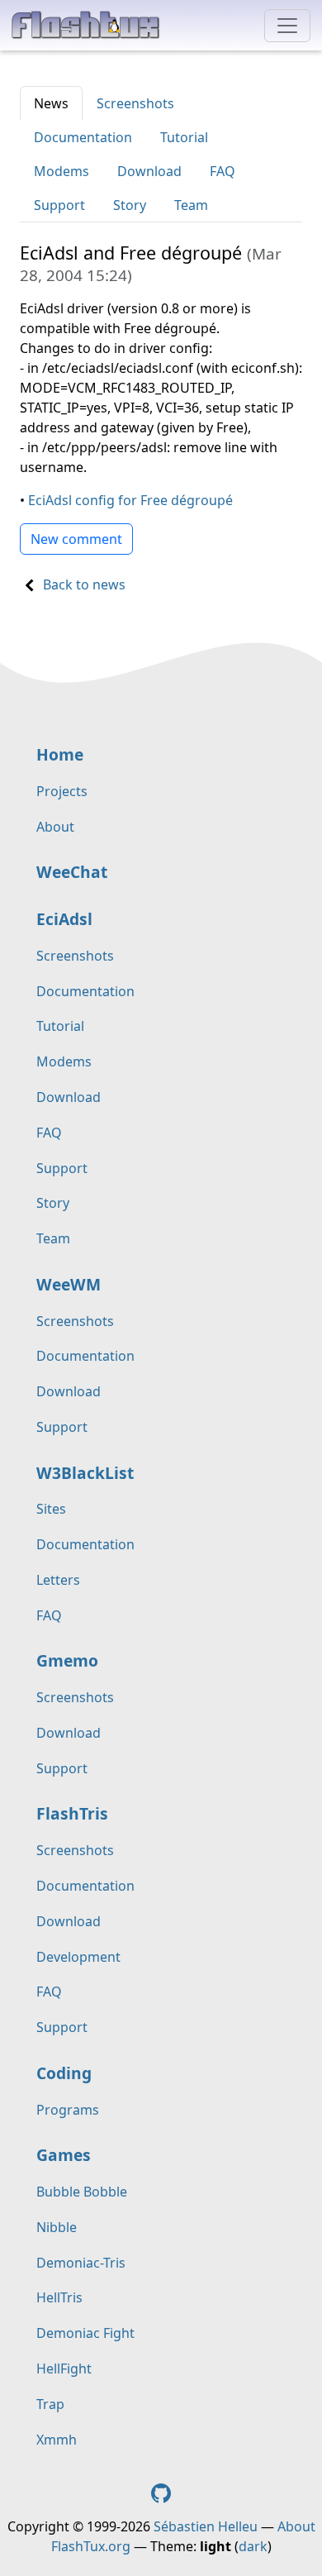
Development (78, 1957)
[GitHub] (161, 2492)
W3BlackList (85, 1473)
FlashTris (72, 1813)
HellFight (64, 2368)
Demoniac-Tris (81, 2263)
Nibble (57, 2227)
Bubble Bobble (82, 2192)
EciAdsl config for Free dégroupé (130, 500)
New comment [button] (76, 539)
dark (253, 2546)
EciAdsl (64, 919)
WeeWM (69, 1284)
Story (130, 205)
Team (191, 205)
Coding (64, 2073)
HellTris (59, 2297)
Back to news (84, 584)
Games (64, 2155)
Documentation (83, 137)
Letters (58, 1580)
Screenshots (135, 103)
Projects (62, 791)
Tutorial (184, 137)
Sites (51, 1509)
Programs (68, 2110)
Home (60, 754)
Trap (50, 2404)
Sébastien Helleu (206, 2526)
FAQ (223, 171)
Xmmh (57, 2440)
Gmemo (67, 1660)
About (55, 827)
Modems (62, 171)
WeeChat (72, 872)
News (51, 103)
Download (149, 171)
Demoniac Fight (85, 2333)
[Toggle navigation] (287, 26)
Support (59, 205)
